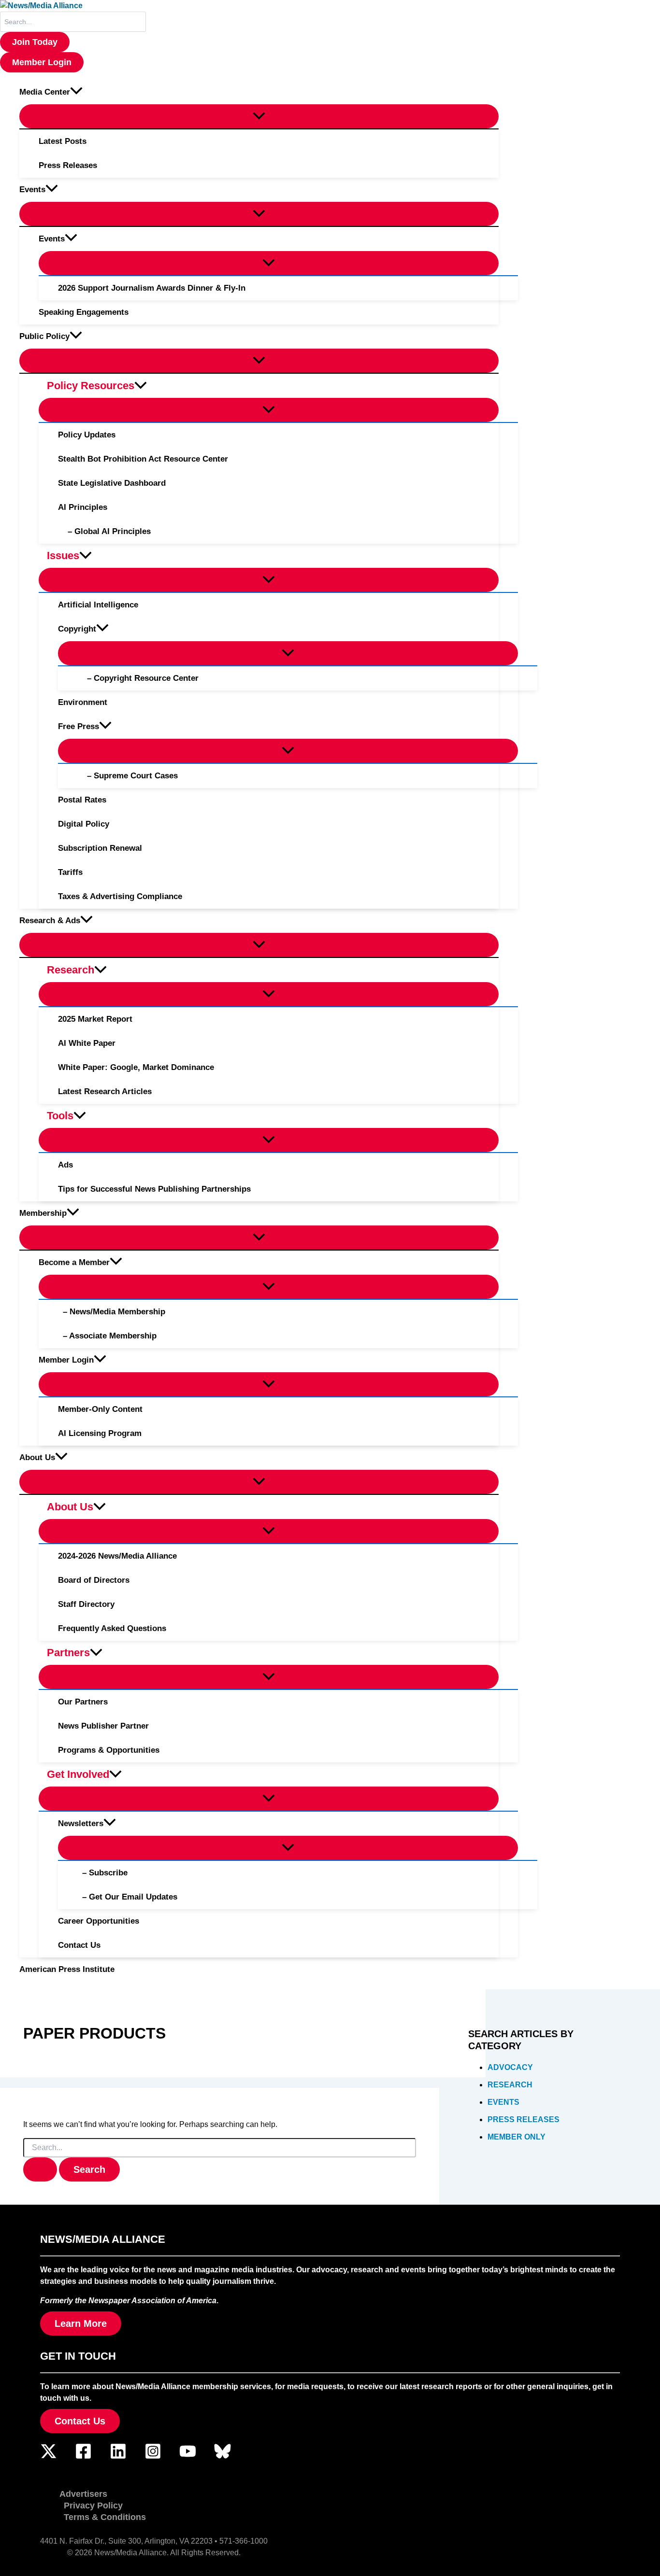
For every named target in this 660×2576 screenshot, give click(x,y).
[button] (35, 42)
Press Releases (524, 2119)
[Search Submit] (40, 2169)
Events (503, 2102)
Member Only (517, 2137)
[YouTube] (188, 2457)
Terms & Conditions (105, 2517)
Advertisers (83, 2494)
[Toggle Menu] (259, 116)
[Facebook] (83, 2457)
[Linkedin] (118, 2457)
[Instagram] (153, 2457)
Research (510, 2085)
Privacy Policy (93, 2506)
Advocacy (510, 2067)
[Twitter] (49, 2457)
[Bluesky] (222, 2457)
